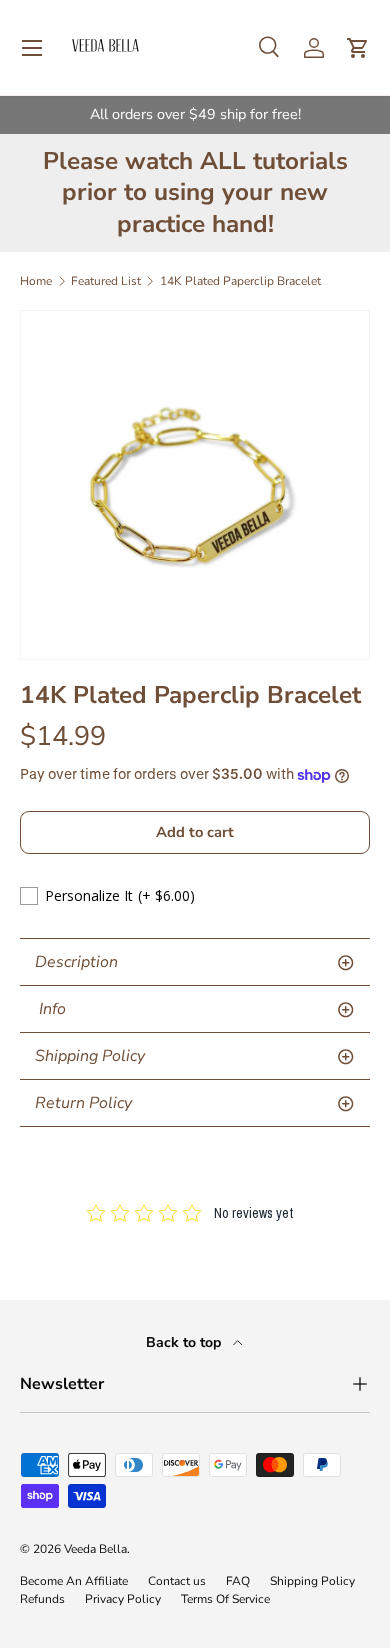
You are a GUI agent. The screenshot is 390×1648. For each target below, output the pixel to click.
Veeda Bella (95, 1549)
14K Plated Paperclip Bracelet (240, 281)
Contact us (177, 1581)
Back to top (185, 1342)
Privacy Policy (123, 1599)
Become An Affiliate (74, 1581)
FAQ (238, 1581)
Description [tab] (76, 962)
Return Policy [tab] (83, 1103)
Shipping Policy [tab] (90, 1056)
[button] (358, 48)
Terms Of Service (225, 1599)
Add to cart (195, 832)
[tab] (195, 1009)
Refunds (42, 1599)
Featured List (106, 281)
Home (36, 281)
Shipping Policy (312, 1581)
